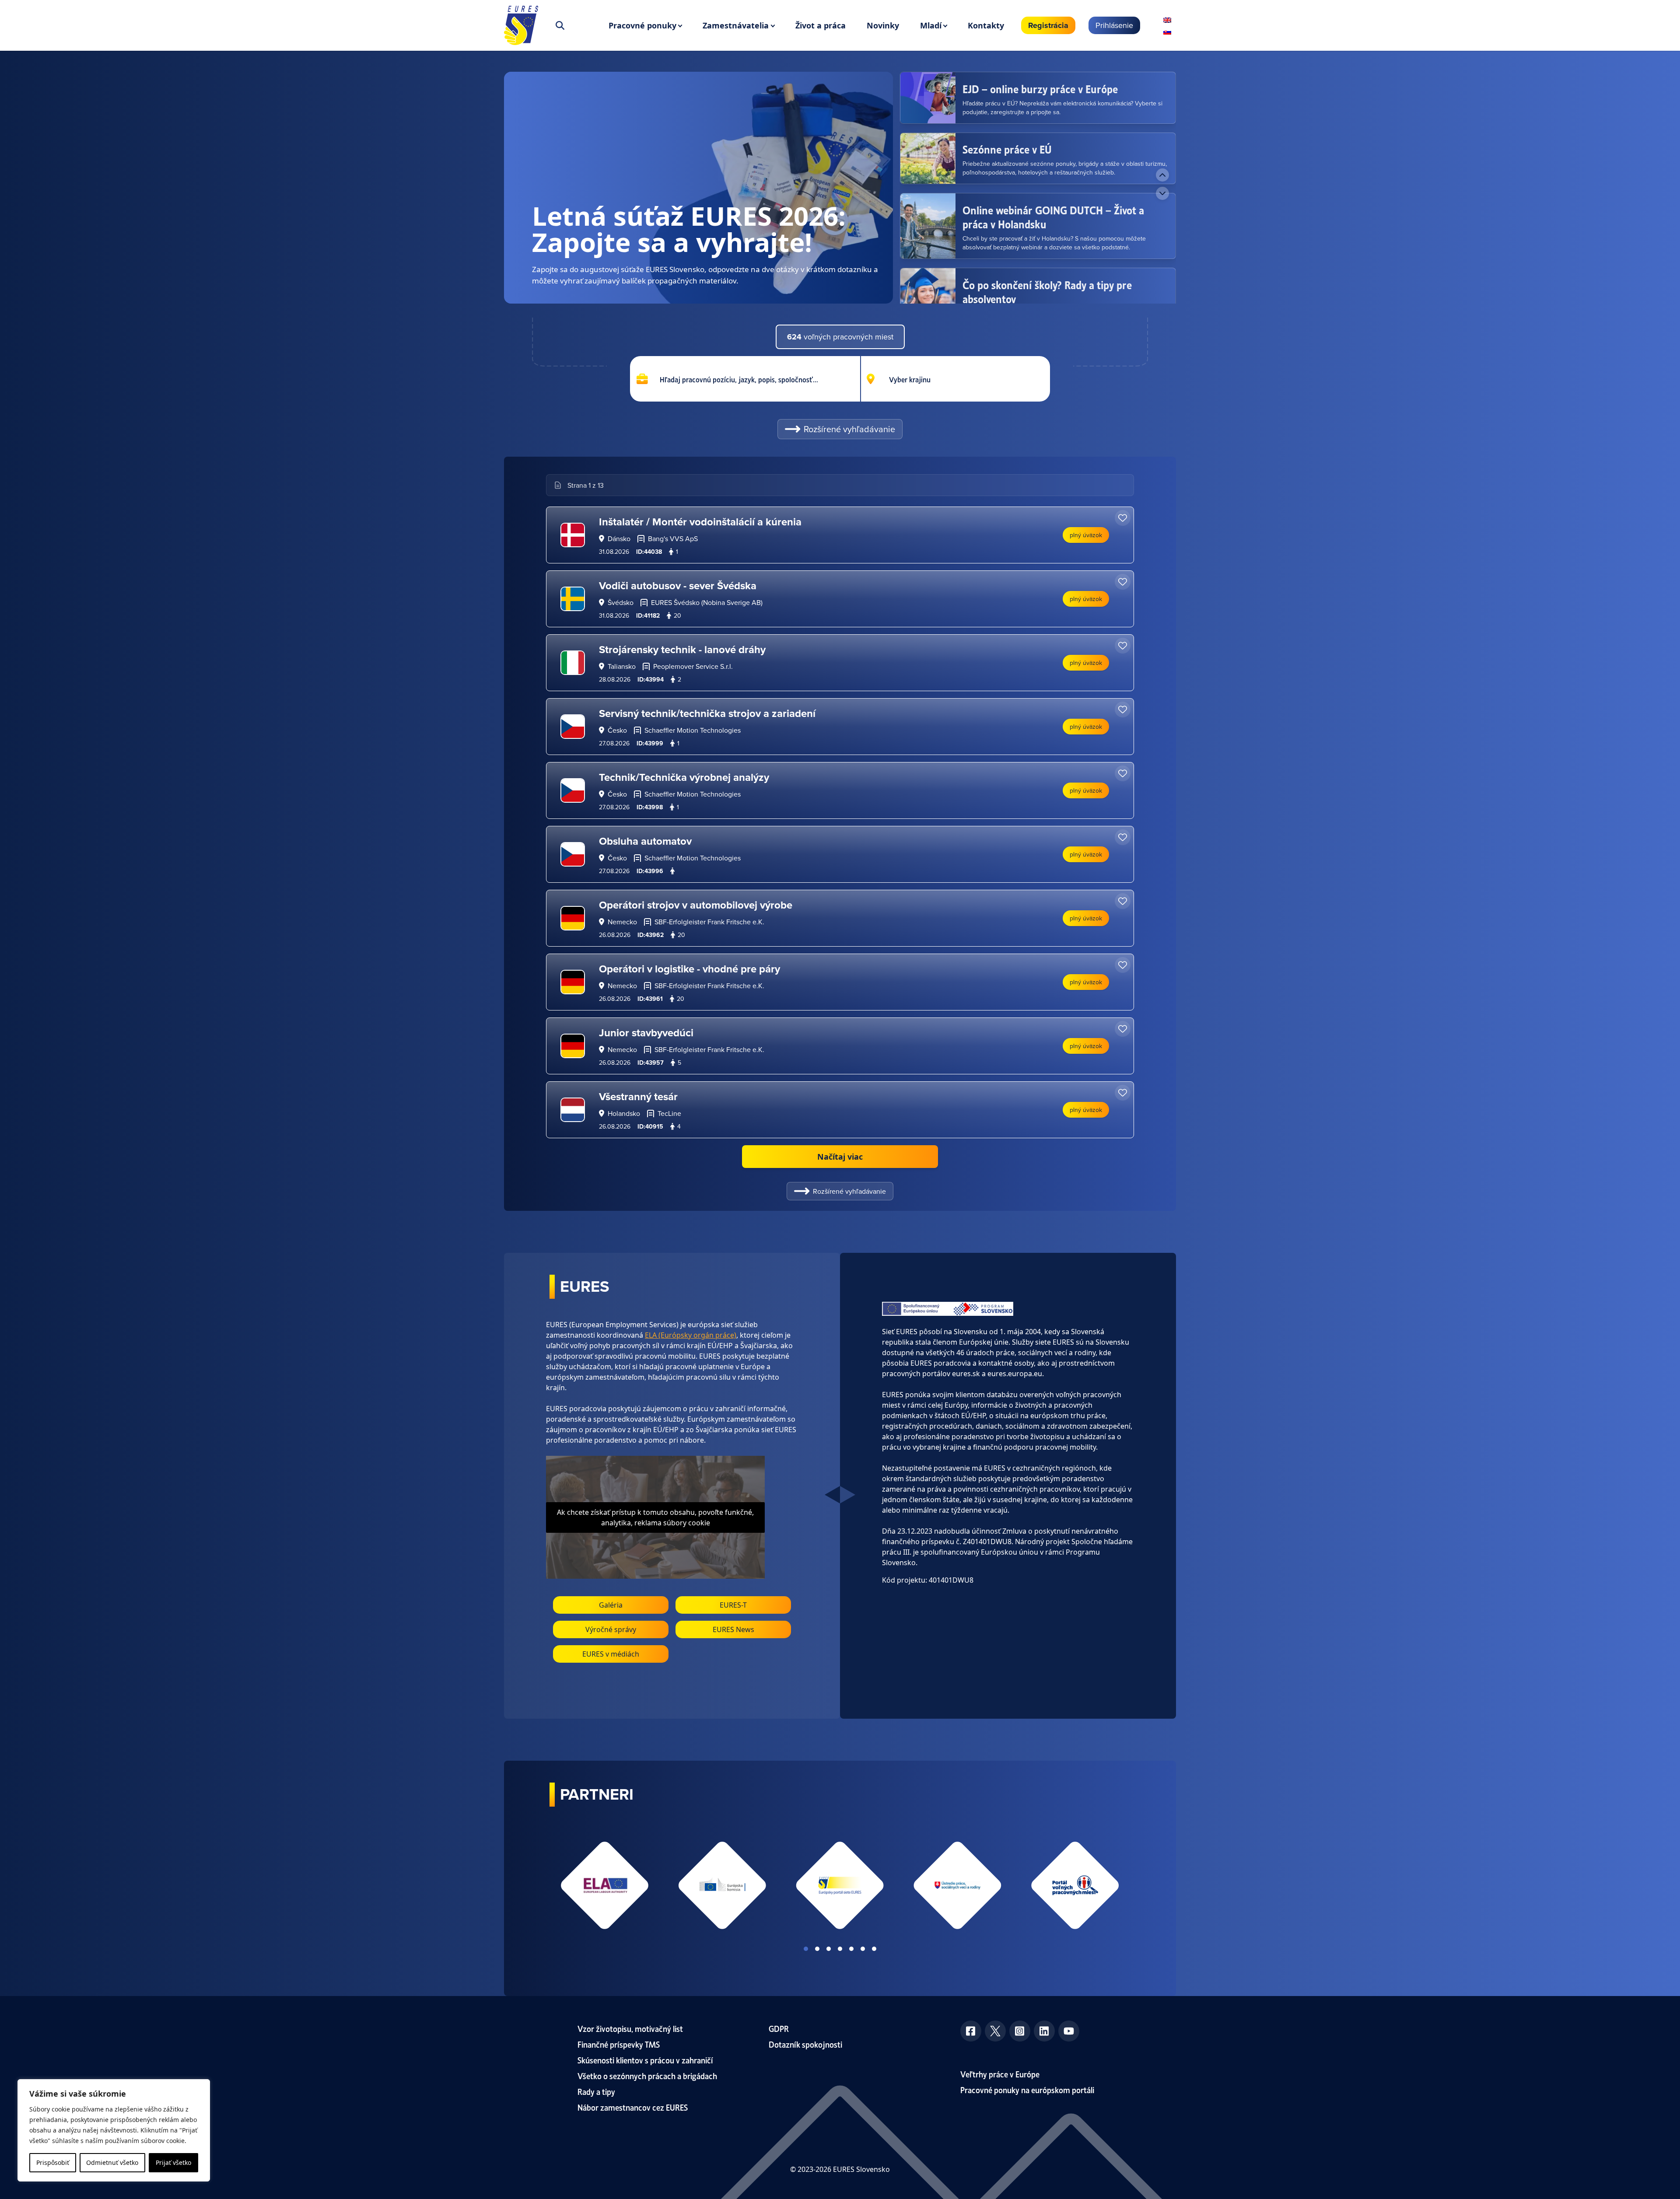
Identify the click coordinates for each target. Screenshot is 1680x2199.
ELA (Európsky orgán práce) (691, 1335)
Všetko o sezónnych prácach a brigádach (647, 2075)
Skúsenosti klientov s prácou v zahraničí (645, 2060)
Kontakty (986, 25)
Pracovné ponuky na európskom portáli (1027, 2089)
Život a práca (821, 25)
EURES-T (733, 1605)
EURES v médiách (611, 1654)
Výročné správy (611, 1629)
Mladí (931, 25)
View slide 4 (840, 1949)
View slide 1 (806, 1949)
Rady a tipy (596, 2091)
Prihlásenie (1114, 25)
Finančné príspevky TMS (619, 2044)
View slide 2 (817, 1949)
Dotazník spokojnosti (805, 2044)
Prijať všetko (173, 2162)
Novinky (883, 25)
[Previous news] (1162, 175)
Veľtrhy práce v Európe (1000, 2074)
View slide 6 (863, 1949)
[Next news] (1162, 193)
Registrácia (1048, 25)
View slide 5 (851, 1949)
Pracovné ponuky (642, 25)
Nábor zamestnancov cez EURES (633, 2107)
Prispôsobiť (53, 2162)
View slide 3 (829, 1949)
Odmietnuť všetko (112, 2162)
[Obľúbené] (1123, 518)
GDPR (779, 2028)
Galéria (611, 1605)
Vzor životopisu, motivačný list (630, 2028)
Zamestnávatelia (736, 25)
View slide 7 (874, 1949)
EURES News (733, 1629)
